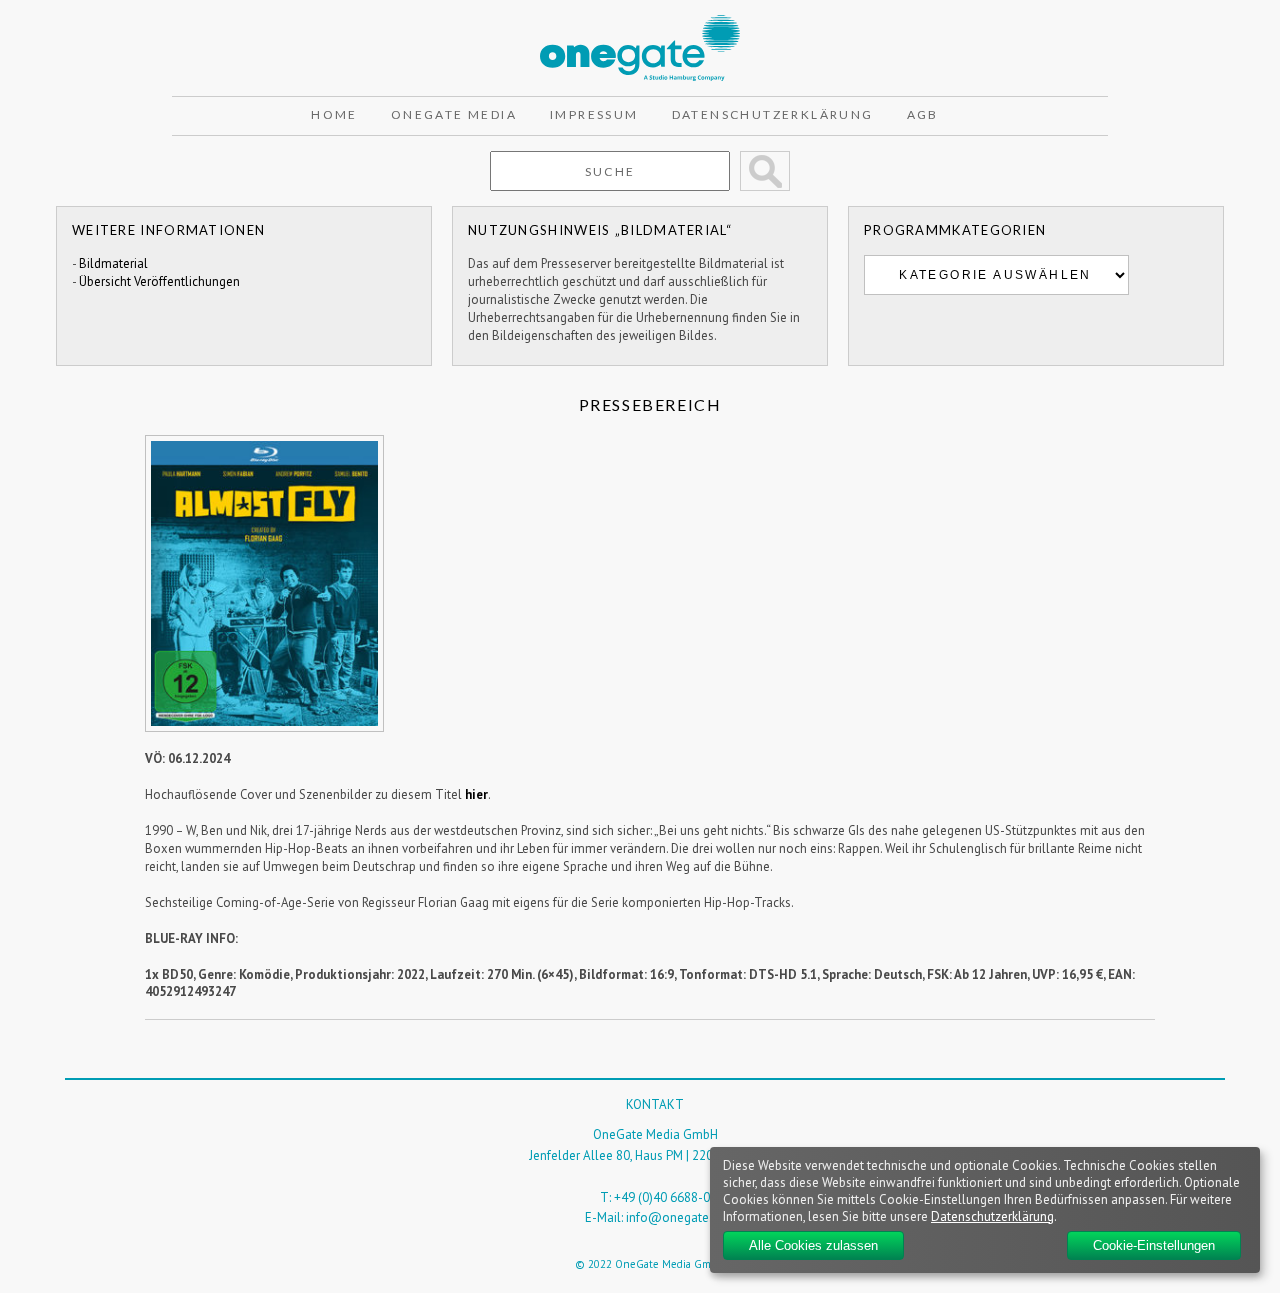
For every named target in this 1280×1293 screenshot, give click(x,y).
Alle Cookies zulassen (813, 1245)
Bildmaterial (113, 263)
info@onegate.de (676, 1217)
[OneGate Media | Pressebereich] (640, 23)
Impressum (594, 114)
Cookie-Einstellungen (1154, 1245)
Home (334, 114)
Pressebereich (650, 404)
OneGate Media (454, 114)
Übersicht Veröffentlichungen (159, 281)
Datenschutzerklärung (773, 114)
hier (476, 794)
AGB (923, 114)
